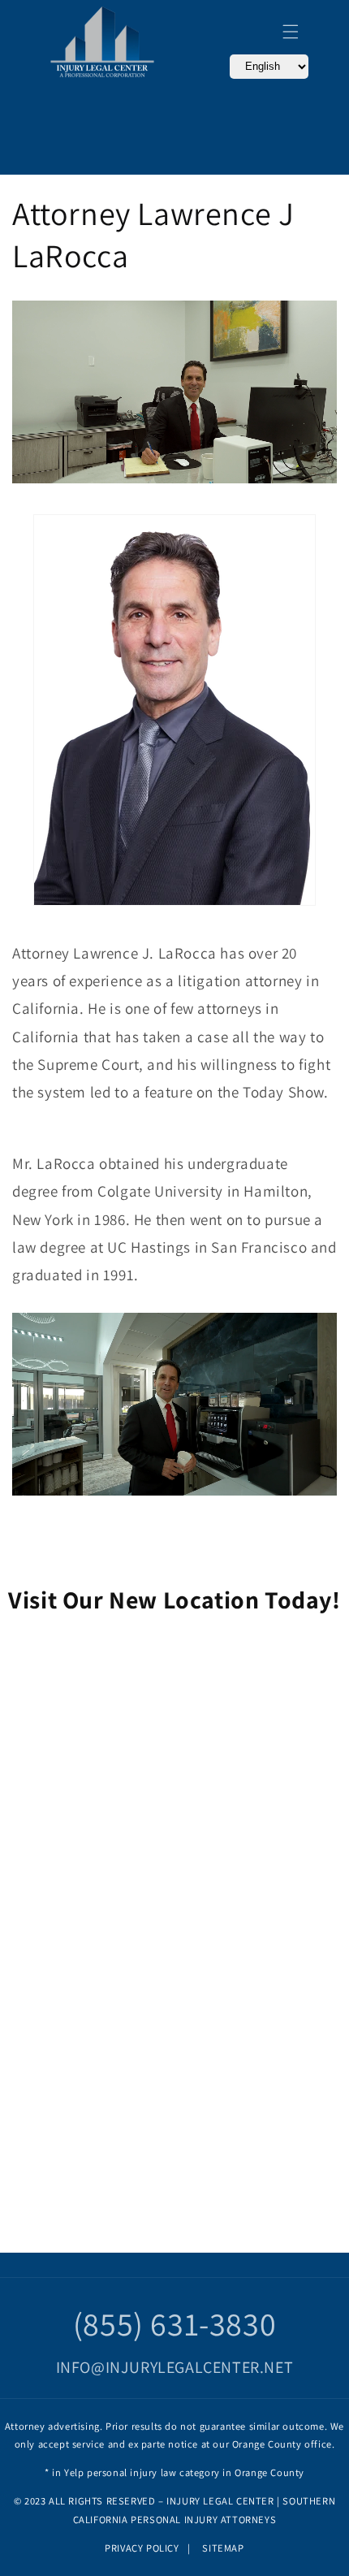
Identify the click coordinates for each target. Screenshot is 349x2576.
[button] (291, 32)
